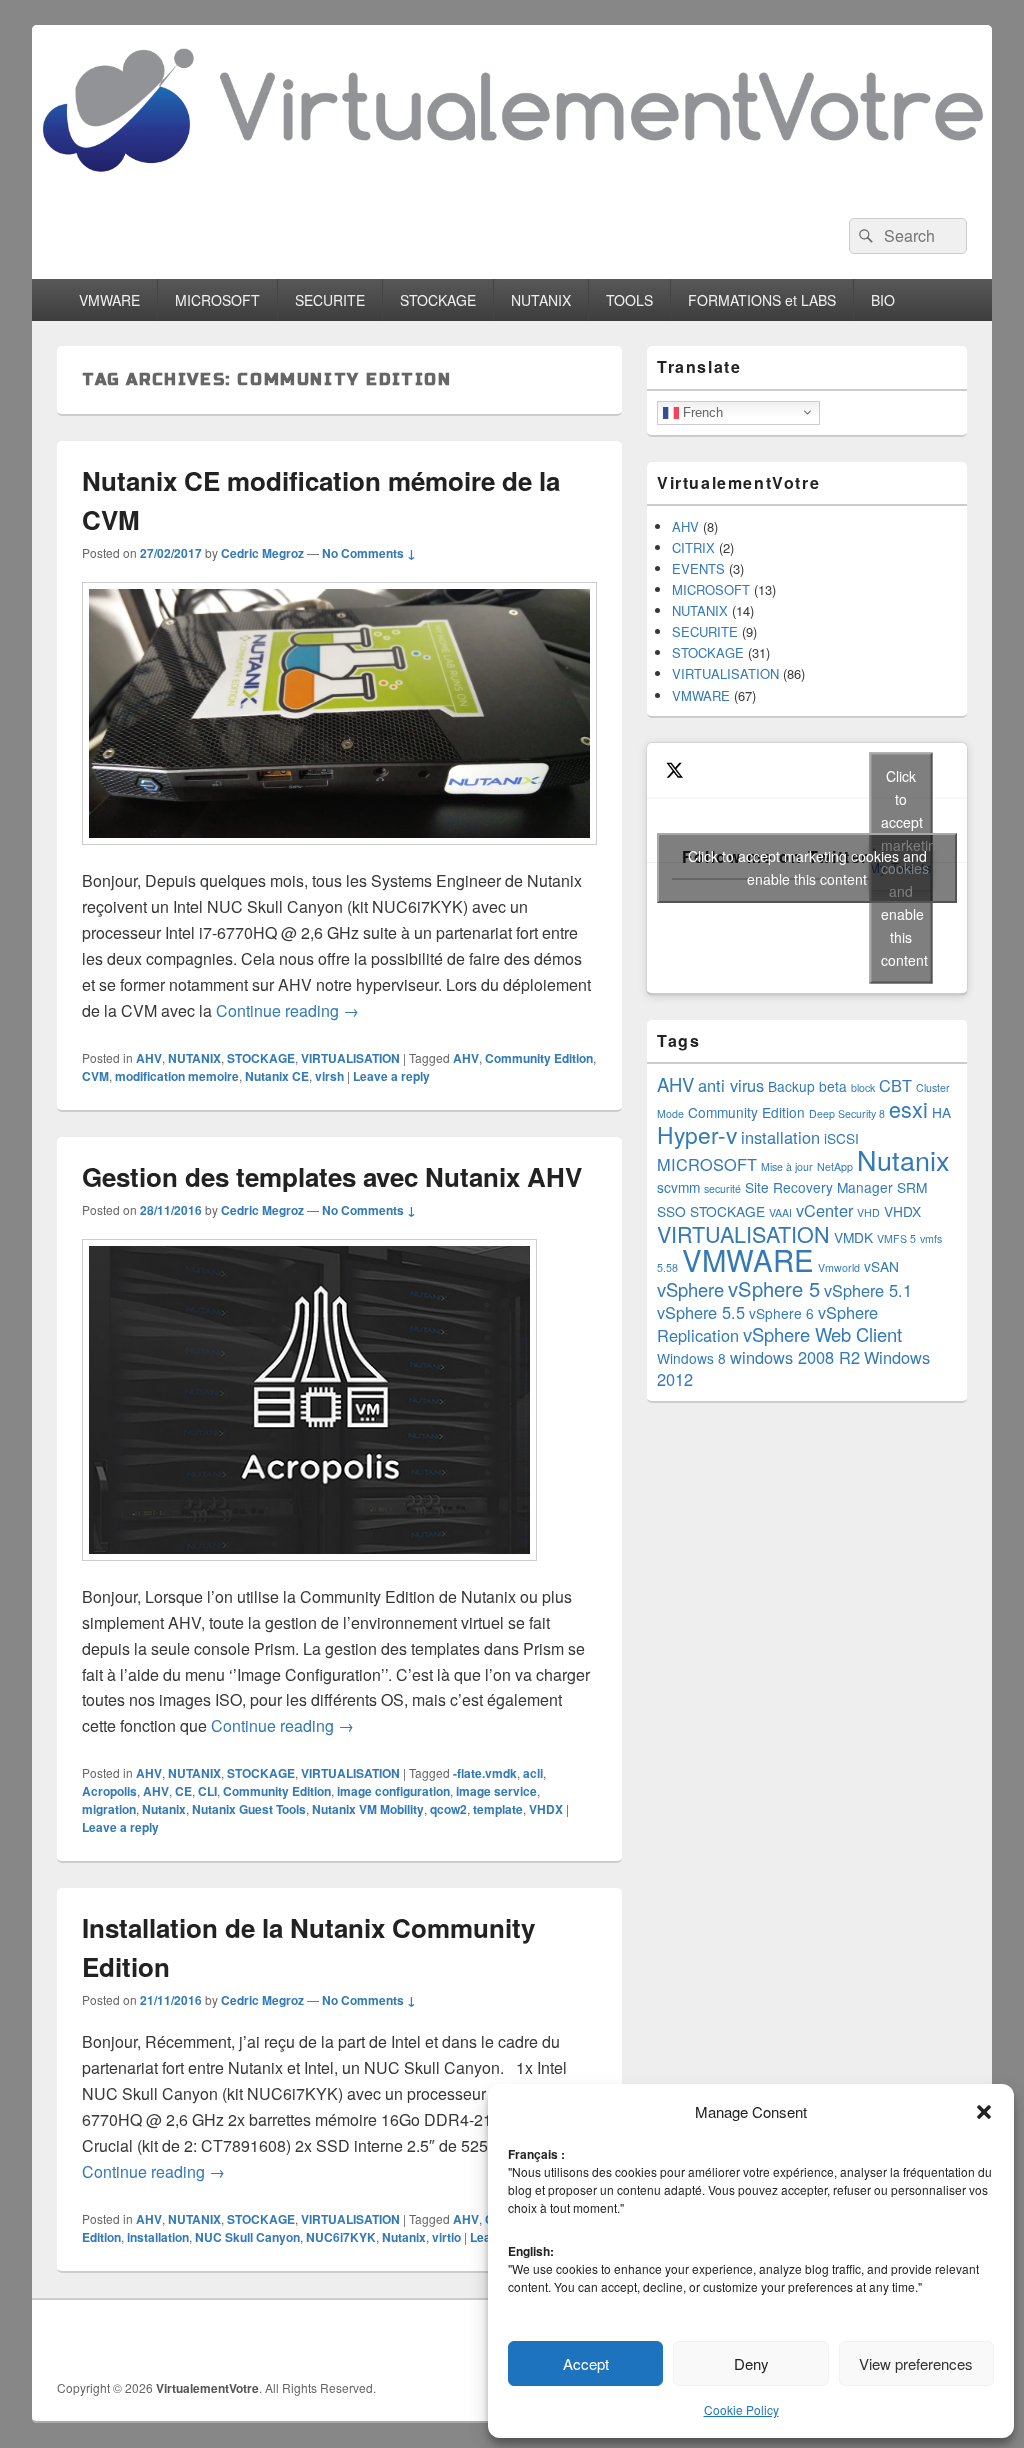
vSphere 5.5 (701, 1312)
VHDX (546, 1809)
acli (533, 1773)
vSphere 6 (781, 1313)
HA (941, 1112)
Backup (791, 1086)
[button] (984, 2112)
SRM (912, 1187)
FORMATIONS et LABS (762, 300)
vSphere (690, 1289)
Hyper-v (697, 1134)
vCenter (824, 1210)
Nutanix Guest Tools (249, 1809)
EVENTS (698, 568)
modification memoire (177, 1076)
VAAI (780, 1212)
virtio (446, 2237)
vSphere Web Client (822, 1334)
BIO (883, 300)
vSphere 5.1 (868, 1290)
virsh (329, 1076)
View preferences (916, 2363)
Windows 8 (691, 1358)
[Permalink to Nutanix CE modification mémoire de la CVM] (339, 854)
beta (833, 1086)
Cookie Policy (741, 2409)
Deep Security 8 (847, 1113)
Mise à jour (787, 1166)
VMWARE (109, 300)
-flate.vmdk (485, 1773)
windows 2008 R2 (795, 1357)
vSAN (881, 1266)
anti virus (731, 1085)
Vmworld (839, 1267)
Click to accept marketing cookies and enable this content (807, 867)
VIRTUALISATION (350, 1058)
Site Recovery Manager (819, 1187)
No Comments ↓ (369, 553)
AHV (149, 1058)
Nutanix (164, 1809)
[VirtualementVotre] (512, 186)
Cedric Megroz (262, 553)
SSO (671, 1211)
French (701, 411)
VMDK (853, 1237)
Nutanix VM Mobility (368, 1809)
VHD (868, 1212)
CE (183, 1791)
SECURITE (330, 300)
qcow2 (448, 1809)
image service (496, 1791)
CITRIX (693, 547)
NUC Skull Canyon (247, 2237)
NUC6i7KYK (341, 2237)
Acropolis (109, 1791)
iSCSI (841, 1138)
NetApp (835, 1166)
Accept (586, 2363)
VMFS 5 (896, 1238)
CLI (207, 1791)
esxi (908, 1108)
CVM (95, 1076)
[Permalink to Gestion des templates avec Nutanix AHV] (309, 1570)
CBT (895, 1085)
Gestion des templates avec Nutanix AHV (332, 1176)
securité (722, 1188)
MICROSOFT (217, 300)
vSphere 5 (774, 1288)
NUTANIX (541, 300)
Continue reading (287, 1010)
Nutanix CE (277, 1076)
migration (109, 1809)
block (863, 1087)
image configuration (393, 1791)
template (498, 1809)
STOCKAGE (438, 300)
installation (158, 2237)
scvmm (678, 1187)
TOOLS (629, 300)
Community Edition (539, 1058)
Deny (751, 2363)
